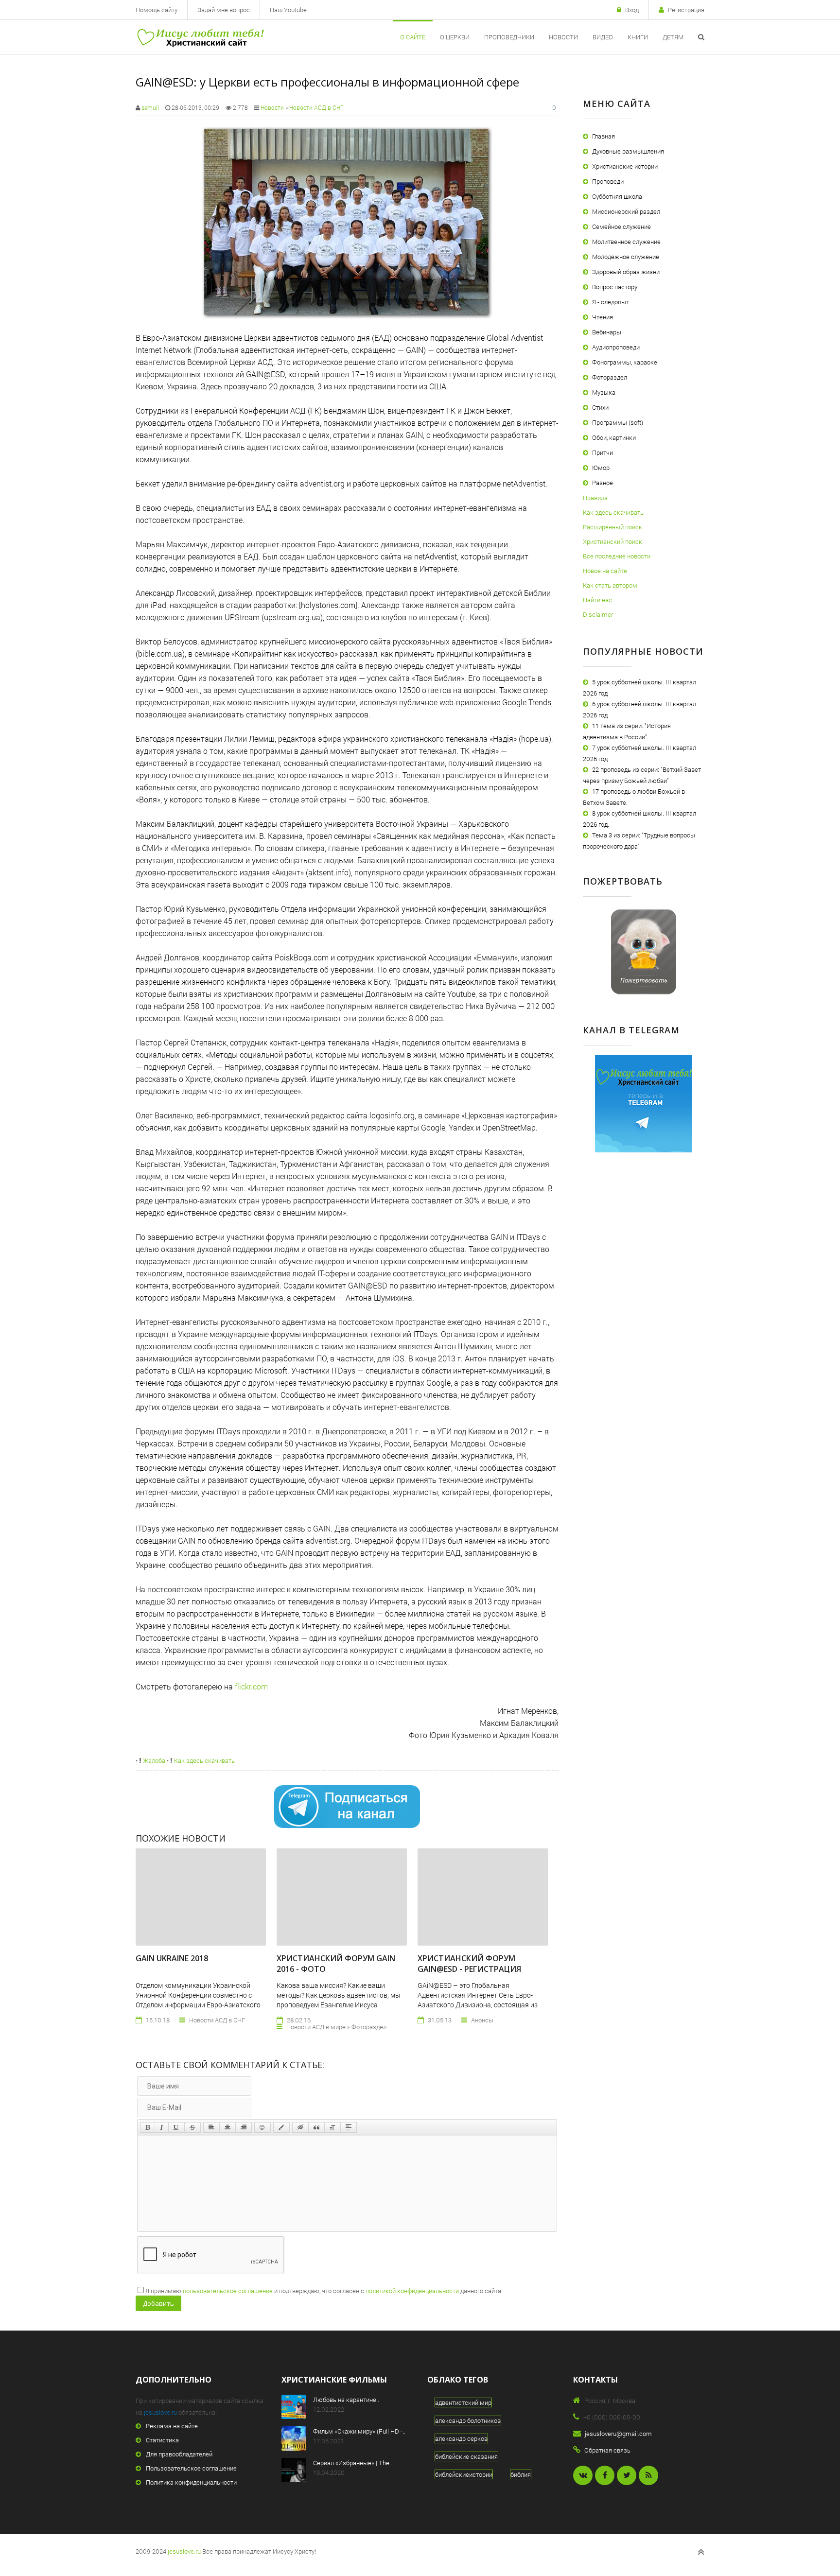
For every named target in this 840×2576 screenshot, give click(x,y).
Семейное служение (621, 226)
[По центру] (227, 2127)
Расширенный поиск (612, 527)
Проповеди (608, 181)
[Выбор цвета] (281, 2127)
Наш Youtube (288, 10)
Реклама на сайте (172, 2426)
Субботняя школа (617, 196)
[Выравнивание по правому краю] (244, 2127)
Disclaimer (598, 614)
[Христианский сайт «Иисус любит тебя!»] (200, 37)
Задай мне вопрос (224, 10)
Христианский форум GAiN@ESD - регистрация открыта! (469, 1969)
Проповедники (509, 37)
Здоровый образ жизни (626, 272)
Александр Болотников (468, 2420)
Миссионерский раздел (626, 211)
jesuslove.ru (160, 2412)
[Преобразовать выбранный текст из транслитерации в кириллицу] (332, 2127)
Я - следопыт (611, 302)
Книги (638, 37)
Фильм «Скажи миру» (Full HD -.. (359, 2431)
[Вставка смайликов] (262, 2127)
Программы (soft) (618, 422)
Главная (604, 136)
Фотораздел (610, 377)
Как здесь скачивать (204, 1760)
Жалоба (153, 1760)
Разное (603, 483)
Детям (673, 37)
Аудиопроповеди (616, 347)
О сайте (413, 37)
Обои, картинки (614, 437)
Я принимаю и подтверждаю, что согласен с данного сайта (323, 2291)
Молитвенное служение (626, 242)
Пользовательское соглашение (191, 2468)
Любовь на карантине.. (346, 2400)
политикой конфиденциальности (412, 2291)
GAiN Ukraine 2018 (172, 1958)
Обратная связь (607, 2450)
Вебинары (607, 332)
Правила (595, 498)
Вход (632, 10)
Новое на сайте (605, 571)
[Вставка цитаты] (316, 2127)
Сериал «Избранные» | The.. (353, 2463)
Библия (521, 2474)
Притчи (603, 453)
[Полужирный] (148, 2127)
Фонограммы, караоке (625, 362)
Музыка (604, 392)
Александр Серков (461, 2438)
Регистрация (686, 10)
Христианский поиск (612, 541)
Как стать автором (610, 585)
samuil (150, 107)
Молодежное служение (626, 257)
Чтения (603, 317)
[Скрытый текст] (300, 2127)
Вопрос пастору (615, 287)
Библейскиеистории (464, 2474)
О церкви (455, 37)
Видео (603, 37)
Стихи (600, 407)
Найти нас (597, 600)
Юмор (601, 468)
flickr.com (251, 1686)
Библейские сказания (466, 2456)
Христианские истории (625, 166)
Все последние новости (617, 556)
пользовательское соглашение (228, 2291)
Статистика (162, 2440)
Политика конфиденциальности (191, 2482)
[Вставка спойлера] (349, 2127)
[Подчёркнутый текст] (176, 2127)
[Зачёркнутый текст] (192, 2127)
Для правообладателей (179, 2454)
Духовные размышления (628, 151)
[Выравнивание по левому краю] (211, 2127)
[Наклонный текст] (162, 2127)
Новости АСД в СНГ (316, 107)
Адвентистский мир (463, 2402)
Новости (563, 37)
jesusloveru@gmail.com (618, 2434)
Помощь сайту (157, 10)
